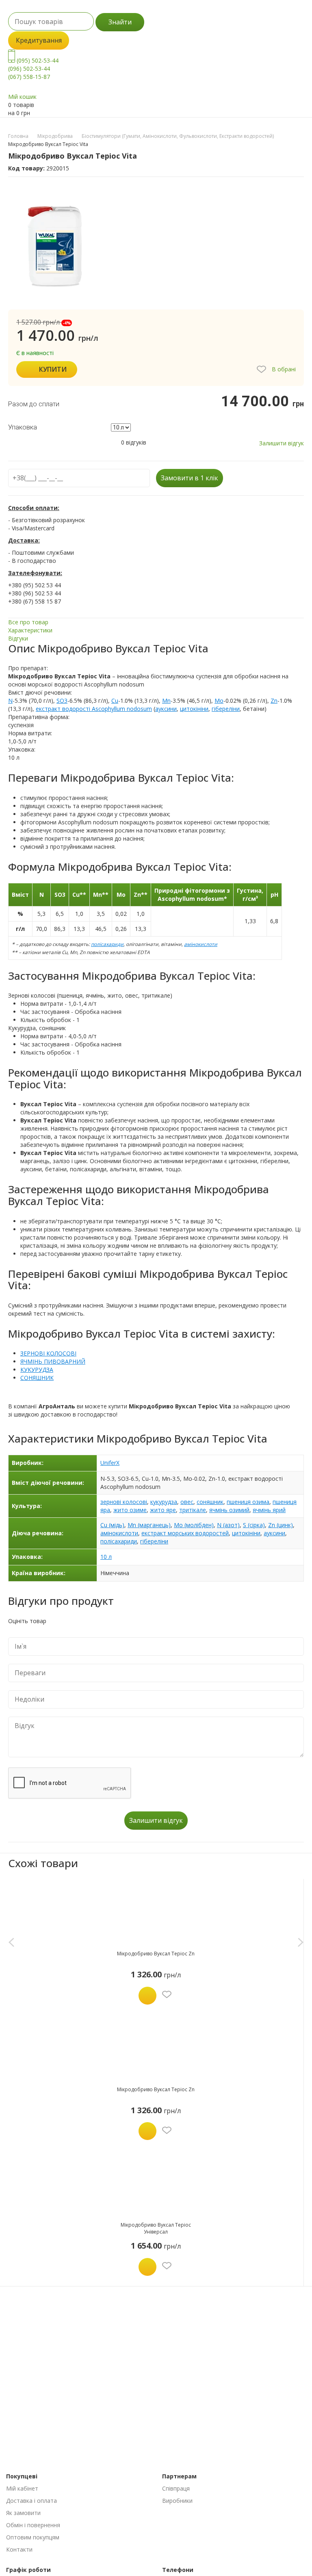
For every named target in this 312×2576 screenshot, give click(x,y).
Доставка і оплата (31, 2501)
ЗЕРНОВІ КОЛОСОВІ (48, 1353)
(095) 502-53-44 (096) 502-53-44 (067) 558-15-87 (33, 69)
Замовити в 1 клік (190, 478)
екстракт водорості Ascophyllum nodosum (94, 709)
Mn (166, 701)
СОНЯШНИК (37, 1378)
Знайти (120, 22)
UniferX (110, 1463)
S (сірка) (254, 1525)
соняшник (210, 1502)
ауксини (166, 709)
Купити (53, 369)
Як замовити (23, 2513)
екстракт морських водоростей (185, 1533)
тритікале (193, 1510)
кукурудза (164, 1502)
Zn (274, 701)
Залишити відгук (282, 443)
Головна (18, 136)
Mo (219, 701)
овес (187, 1502)
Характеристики (30, 630)
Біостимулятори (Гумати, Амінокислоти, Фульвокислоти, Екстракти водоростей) (178, 136)
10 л (106, 1557)
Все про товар (28, 622)
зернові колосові (124, 1502)
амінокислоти (201, 944)
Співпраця (176, 2488)
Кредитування (39, 40)
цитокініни (194, 709)
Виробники (177, 2501)
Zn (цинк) (281, 1525)
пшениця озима (248, 1502)
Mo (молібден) (194, 1525)
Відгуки (18, 638)
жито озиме (130, 1510)
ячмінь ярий (269, 1510)
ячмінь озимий (229, 1510)
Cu (115, 701)
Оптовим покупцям (33, 2537)
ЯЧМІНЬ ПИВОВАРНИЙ (53, 1361)
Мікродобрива (55, 136)
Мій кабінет (22, 2488)
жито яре (163, 1510)
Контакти (19, 2549)
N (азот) (228, 1525)
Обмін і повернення (33, 2525)
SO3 (62, 701)
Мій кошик (22, 97)
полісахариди (107, 944)
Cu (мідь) (112, 1525)
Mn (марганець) (149, 1525)
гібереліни (226, 709)
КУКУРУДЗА (37, 1370)
